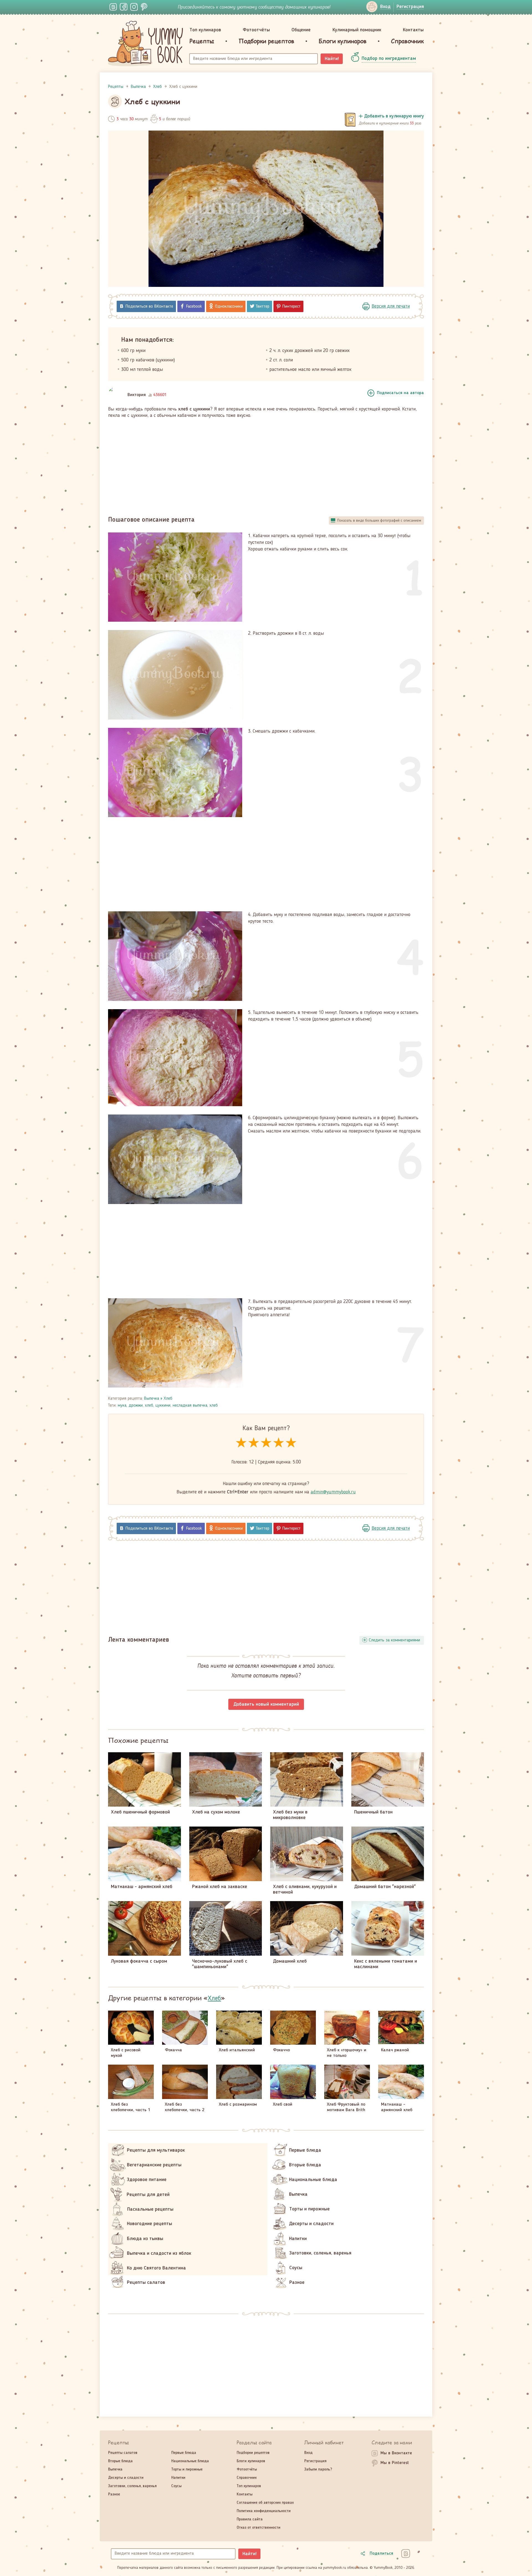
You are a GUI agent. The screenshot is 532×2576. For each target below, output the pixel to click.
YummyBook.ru (145, 44)
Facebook (194, 307)
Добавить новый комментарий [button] (266, 1704)
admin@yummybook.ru (333, 1492)
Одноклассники (229, 307)
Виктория (137, 395)
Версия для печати (391, 306)
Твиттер (263, 307)
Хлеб (168, 1399)
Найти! (332, 59)
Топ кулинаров (205, 30)
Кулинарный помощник (357, 30)
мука (122, 1406)
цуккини (163, 1406)
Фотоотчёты (256, 30)
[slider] (266, 1443)
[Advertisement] (266, 465)
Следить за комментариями (394, 1640)
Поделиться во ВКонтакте (149, 307)
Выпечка (152, 1399)
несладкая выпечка (190, 1406)
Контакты (413, 30)
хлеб (149, 1406)
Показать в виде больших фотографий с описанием (379, 521)
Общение (301, 30)
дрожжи (136, 1406)
